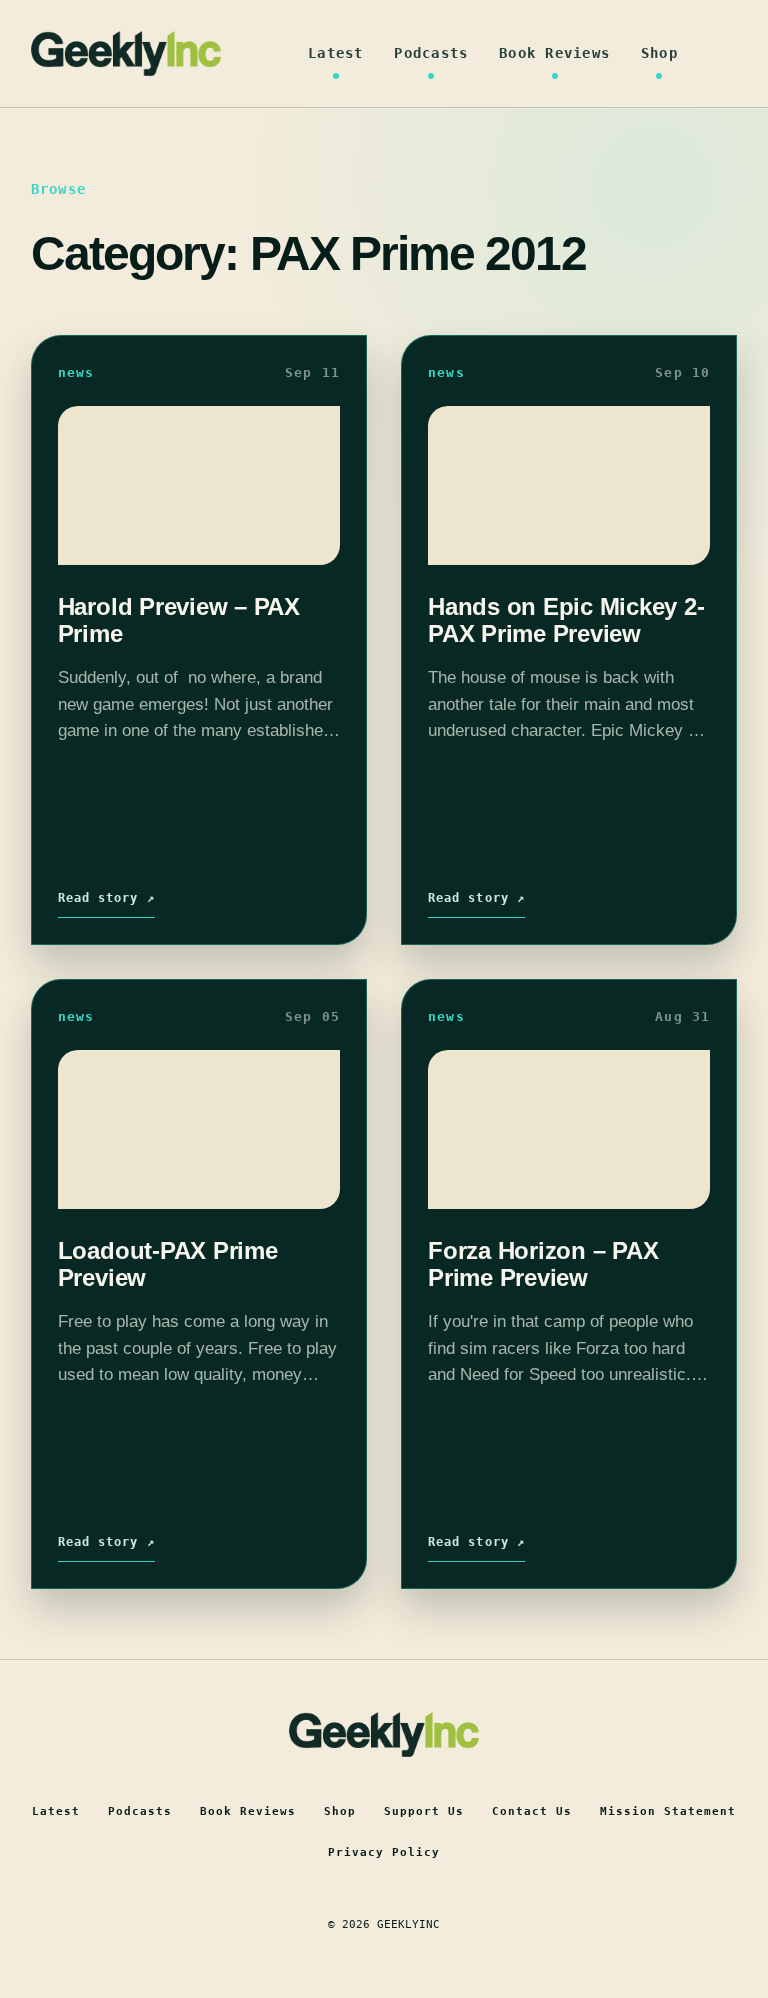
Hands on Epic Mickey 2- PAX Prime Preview (566, 620)
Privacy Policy (384, 1852)
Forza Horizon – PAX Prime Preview (543, 1264)
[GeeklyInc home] (126, 53)
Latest (336, 53)
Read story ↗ (106, 898)
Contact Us (532, 1811)
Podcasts (431, 53)
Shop (659, 53)
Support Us (424, 1811)
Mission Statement (668, 1811)
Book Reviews (554, 53)
